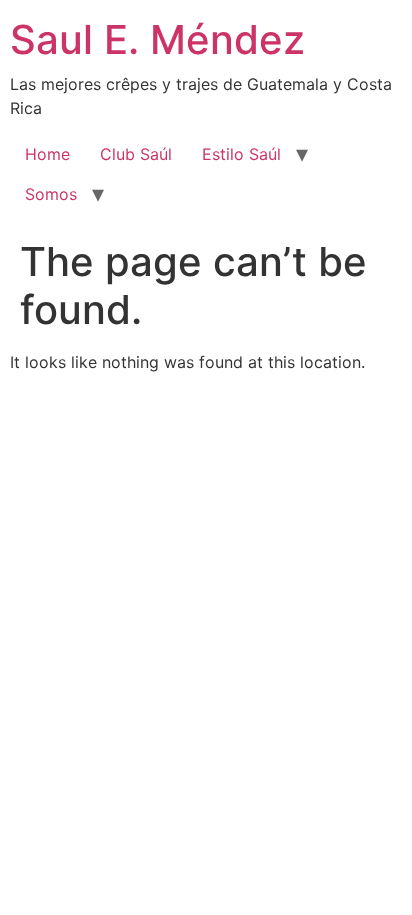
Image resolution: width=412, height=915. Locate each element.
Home (47, 154)
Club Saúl (136, 154)
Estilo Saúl (241, 154)
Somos (51, 194)
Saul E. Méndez (157, 39)
